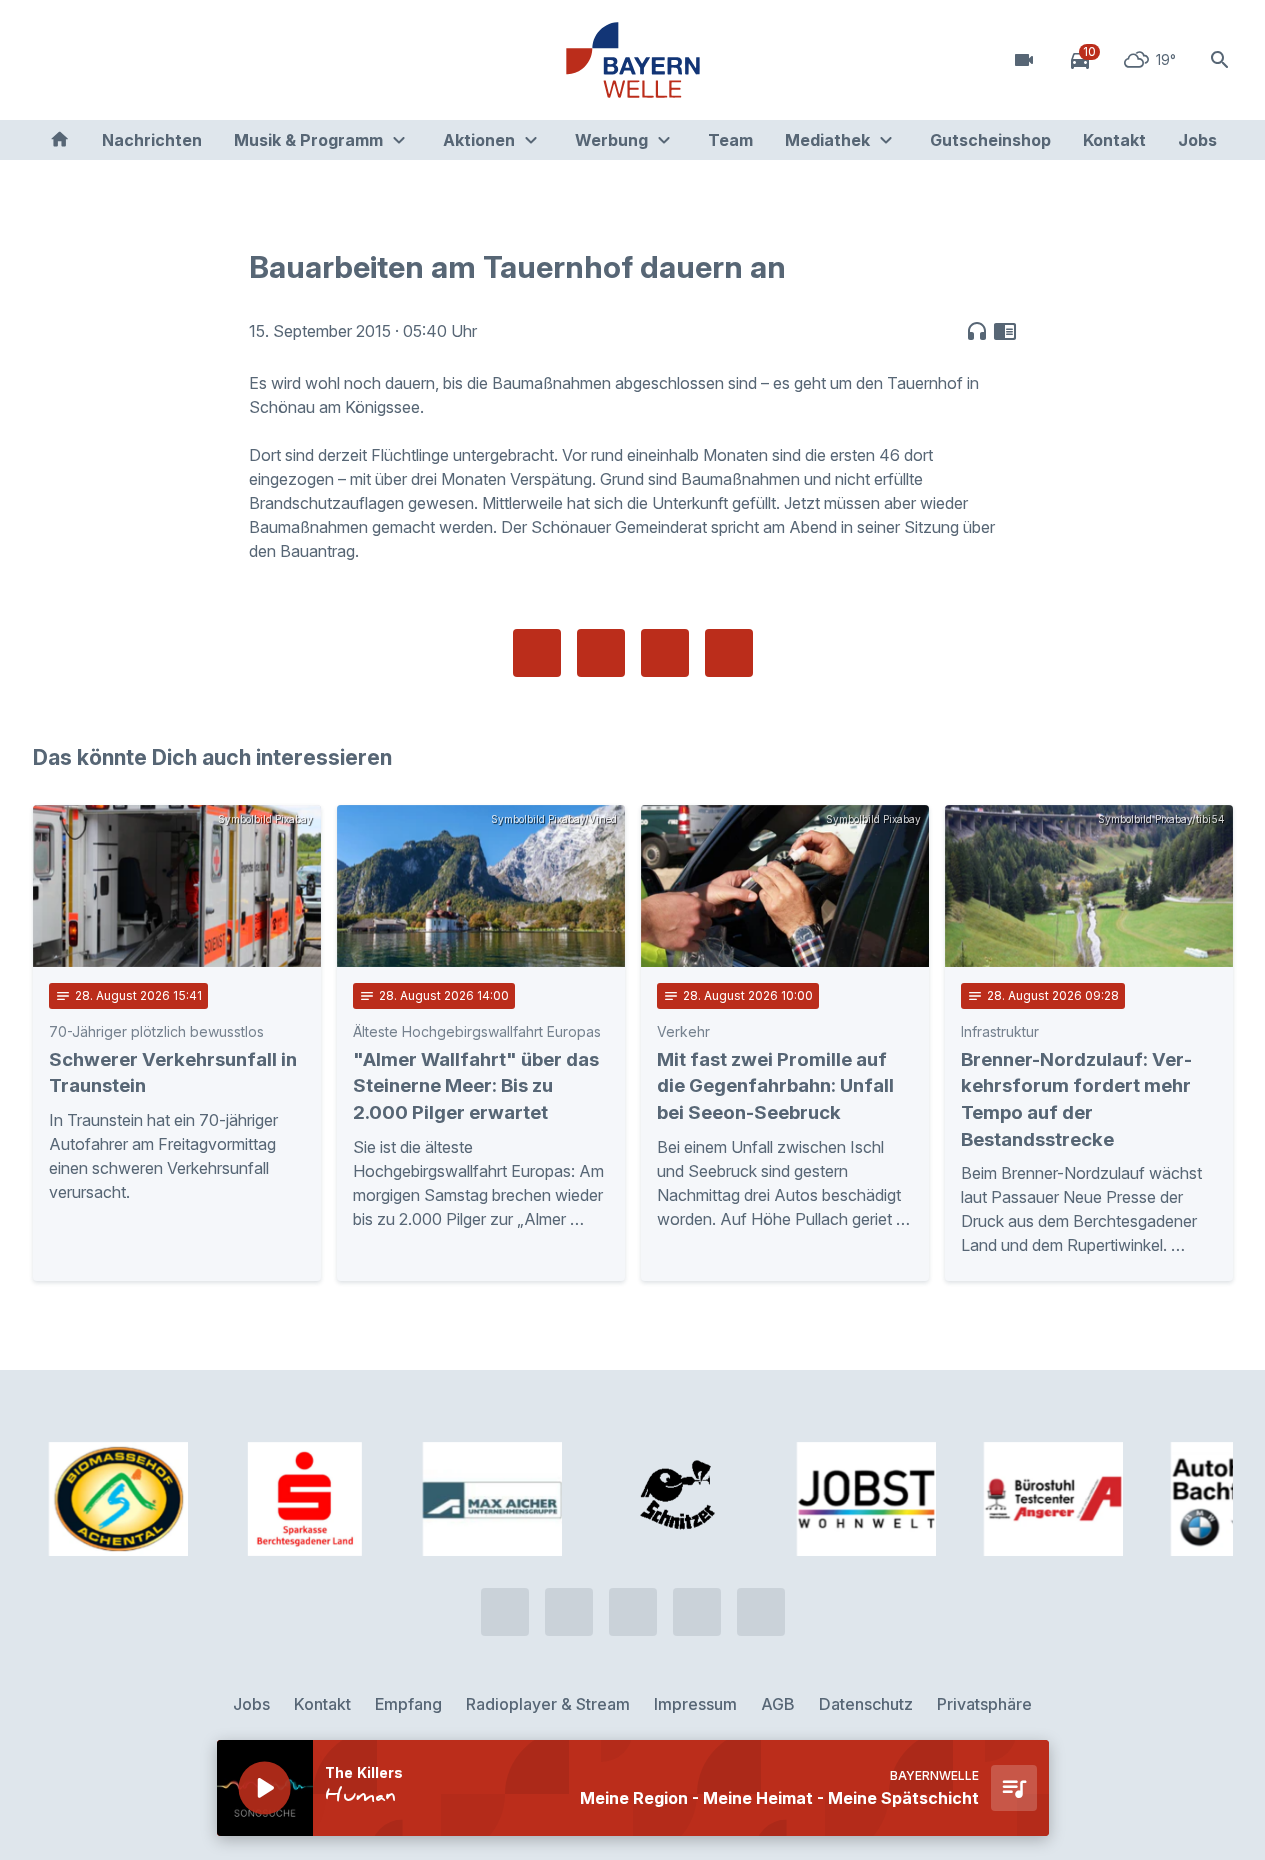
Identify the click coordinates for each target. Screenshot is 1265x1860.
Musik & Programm (308, 140)
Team (730, 140)
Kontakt (1114, 140)
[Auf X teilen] (601, 653)
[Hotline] (53, 60)
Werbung (611, 140)
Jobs (1197, 140)
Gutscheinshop (990, 140)
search (1220, 60)
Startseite (59, 140)
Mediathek (827, 140)
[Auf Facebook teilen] (537, 653)
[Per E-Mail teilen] (729, 653)
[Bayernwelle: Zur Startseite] (633, 60)
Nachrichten (152, 140)
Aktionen (479, 140)
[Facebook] (133, 60)
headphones (977, 331)
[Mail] (213, 60)
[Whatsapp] (93, 60)
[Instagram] (173, 60)
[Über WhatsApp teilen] (665, 653)
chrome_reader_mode (1005, 331)
